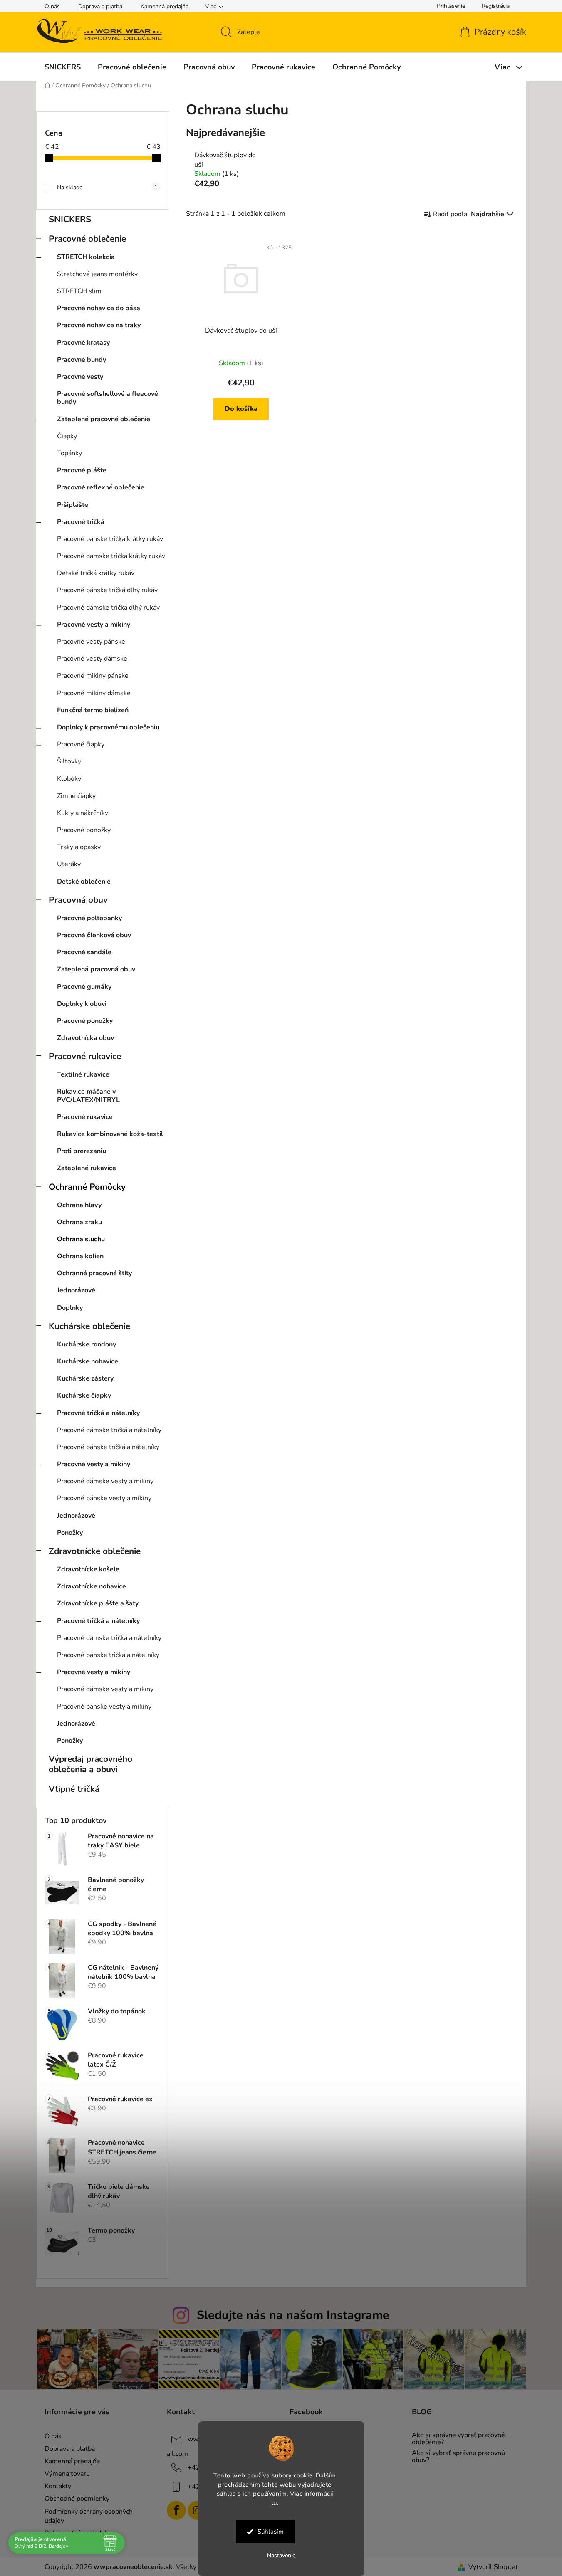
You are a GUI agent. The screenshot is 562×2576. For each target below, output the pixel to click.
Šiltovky (69, 761)
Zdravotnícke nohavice (92, 1586)
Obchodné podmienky (77, 2499)
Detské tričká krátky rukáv (96, 573)
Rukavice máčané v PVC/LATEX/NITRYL (88, 1095)
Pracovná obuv (78, 900)
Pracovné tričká (81, 522)
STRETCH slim (79, 291)
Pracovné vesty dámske (92, 659)
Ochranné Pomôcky (87, 1187)
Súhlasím (271, 2532)
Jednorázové (76, 1290)
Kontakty (58, 2486)
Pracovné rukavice (85, 1056)
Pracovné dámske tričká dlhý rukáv (108, 608)
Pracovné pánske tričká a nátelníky (108, 1447)
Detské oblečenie (84, 882)
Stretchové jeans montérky (97, 274)
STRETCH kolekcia (86, 257)
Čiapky (67, 436)
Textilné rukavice (83, 1074)
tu (274, 2502)
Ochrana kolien (80, 1256)
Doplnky (70, 1308)
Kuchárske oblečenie (89, 1326)
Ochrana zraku (79, 1222)
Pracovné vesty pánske (91, 642)
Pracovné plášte (82, 470)
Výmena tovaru (67, 2474)
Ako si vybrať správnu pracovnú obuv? (458, 2457)
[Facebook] (176, 2510)
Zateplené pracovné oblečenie (104, 419)
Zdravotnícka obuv (85, 1038)
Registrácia (496, 6)
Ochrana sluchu (81, 1239)
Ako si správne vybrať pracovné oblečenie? (458, 2439)
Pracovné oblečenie (87, 239)
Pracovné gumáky (84, 987)
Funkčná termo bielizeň (93, 710)
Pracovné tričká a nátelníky (98, 1413)
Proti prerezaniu (82, 1151)
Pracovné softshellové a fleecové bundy (108, 398)
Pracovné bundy (82, 360)
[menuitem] (63, 67)
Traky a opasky (79, 847)
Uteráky (69, 864)
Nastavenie (281, 2555)
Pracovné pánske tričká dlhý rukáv (107, 590)
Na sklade (107, 187)
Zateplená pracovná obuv (96, 969)
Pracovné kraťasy (83, 343)
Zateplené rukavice (87, 1168)
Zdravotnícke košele (88, 1569)
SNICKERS (70, 219)
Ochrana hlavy (79, 1205)
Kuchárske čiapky (84, 1395)
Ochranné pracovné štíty (94, 1273)
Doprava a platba (100, 6)
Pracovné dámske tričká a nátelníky (109, 1430)
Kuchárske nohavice (88, 1361)
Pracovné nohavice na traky (99, 325)
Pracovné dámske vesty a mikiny (105, 1481)
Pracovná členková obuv (94, 935)
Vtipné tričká (74, 1789)
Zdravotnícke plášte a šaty (98, 1603)
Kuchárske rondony (87, 1344)
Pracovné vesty (80, 377)
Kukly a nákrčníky (83, 813)
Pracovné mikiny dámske (94, 693)
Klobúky (69, 779)
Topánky (69, 453)
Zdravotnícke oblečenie (95, 1551)
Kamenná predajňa (165, 6)
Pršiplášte (73, 505)
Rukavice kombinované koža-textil (110, 1134)
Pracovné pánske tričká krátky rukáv (110, 539)
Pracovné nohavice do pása (99, 308)
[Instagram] (197, 2510)
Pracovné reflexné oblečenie (101, 487)
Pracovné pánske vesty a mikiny (104, 1498)
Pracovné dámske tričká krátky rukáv (111, 556)
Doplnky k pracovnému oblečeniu (108, 727)
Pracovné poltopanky (89, 918)
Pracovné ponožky (84, 830)
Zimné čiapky (76, 796)
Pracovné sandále (84, 952)
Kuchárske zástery (85, 1378)
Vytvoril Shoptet (493, 2567)
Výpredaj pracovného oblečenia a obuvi (90, 1764)
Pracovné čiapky (81, 744)
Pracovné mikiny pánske (93, 676)
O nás (52, 6)
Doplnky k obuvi (82, 1004)
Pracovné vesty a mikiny (94, 625)
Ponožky (70, 1533)
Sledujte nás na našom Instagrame (293, 2315)
